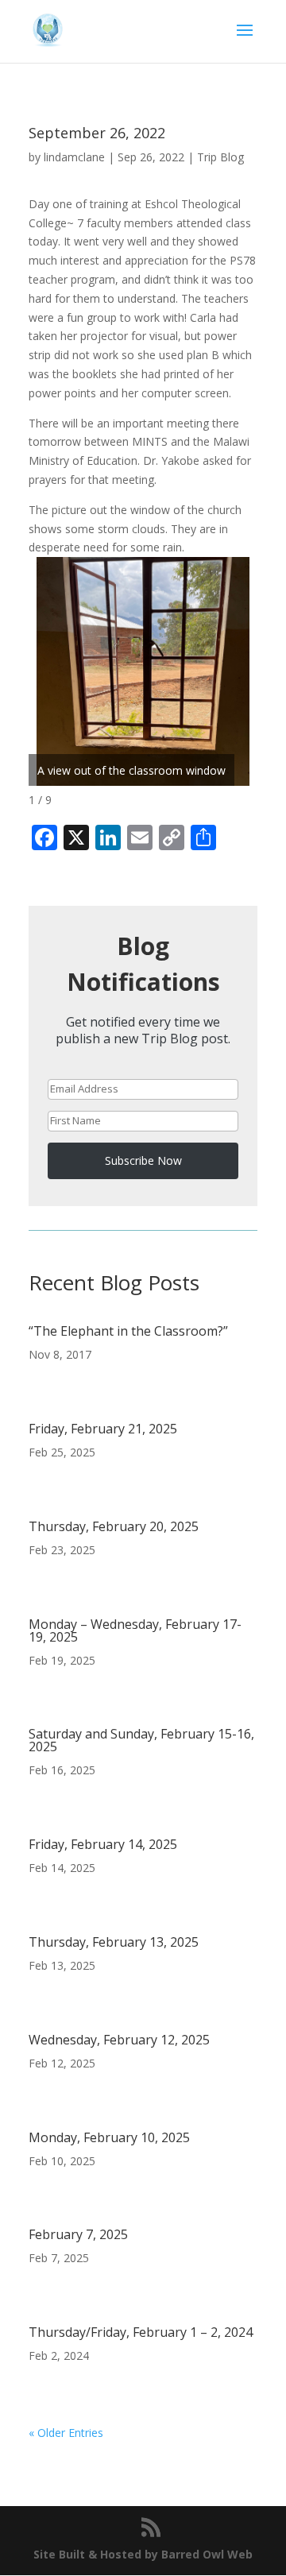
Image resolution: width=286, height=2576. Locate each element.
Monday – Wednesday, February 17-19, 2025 (135, 1630)
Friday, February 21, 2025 (103, 1429)
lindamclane (74, 157)
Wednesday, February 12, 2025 (119, 2040)
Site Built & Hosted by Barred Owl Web (143, 2554)
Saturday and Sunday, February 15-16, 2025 (141, 1740)
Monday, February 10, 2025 (109, 2137)
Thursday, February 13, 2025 (114, 1942)
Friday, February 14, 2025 (103, 1844)
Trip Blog (220, 157)
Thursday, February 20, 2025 (114, 1526)
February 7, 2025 (78, 2234)
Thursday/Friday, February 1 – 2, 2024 (141, 2332)
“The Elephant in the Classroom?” (128, 1331)
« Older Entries (66, 2433)
